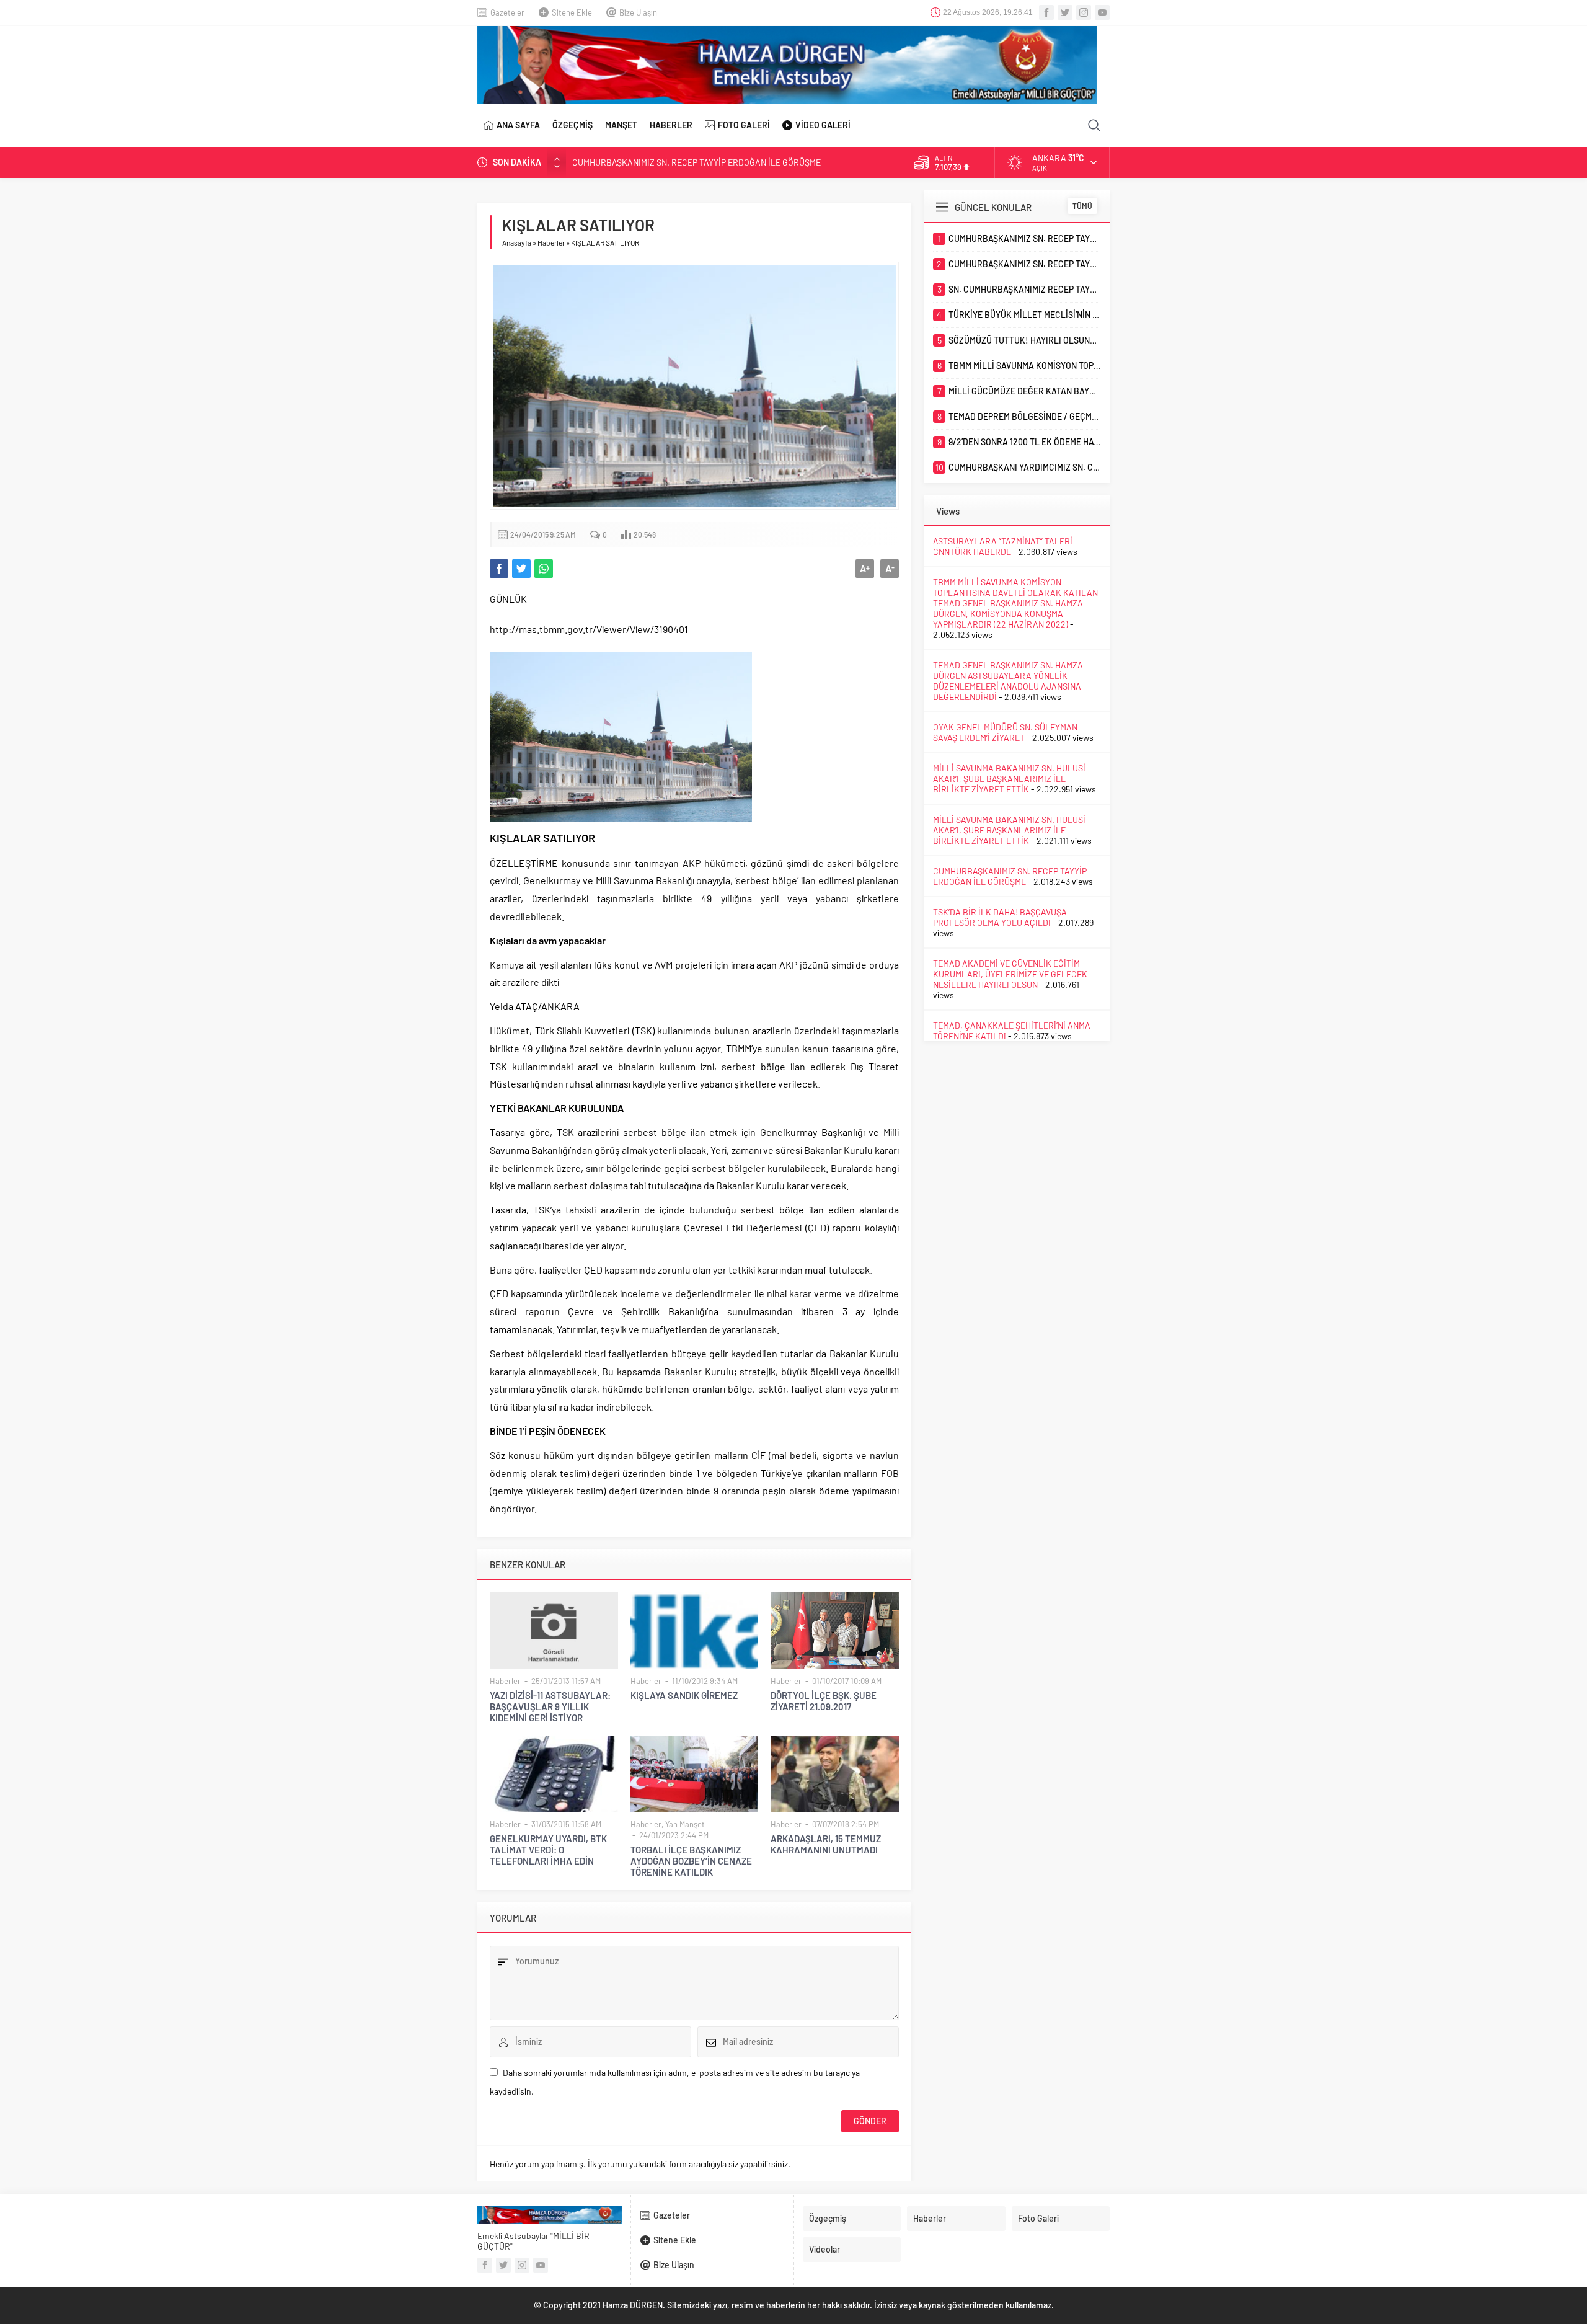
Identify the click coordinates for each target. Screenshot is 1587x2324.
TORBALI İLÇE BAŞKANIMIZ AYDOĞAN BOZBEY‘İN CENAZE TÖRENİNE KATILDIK (691, 1861)
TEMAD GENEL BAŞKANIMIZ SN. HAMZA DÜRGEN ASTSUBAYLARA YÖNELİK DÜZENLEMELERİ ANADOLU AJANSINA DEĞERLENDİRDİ (1008, 681)
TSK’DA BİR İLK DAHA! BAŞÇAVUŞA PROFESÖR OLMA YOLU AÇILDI (1000, 917)
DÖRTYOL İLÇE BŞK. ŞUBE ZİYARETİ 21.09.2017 (824, 1701)
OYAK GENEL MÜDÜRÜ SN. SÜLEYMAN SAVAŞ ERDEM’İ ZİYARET (1005, 732)
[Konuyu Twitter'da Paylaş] (521, 569)
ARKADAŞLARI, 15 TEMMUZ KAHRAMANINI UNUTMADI (826, 1844)
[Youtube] (1102, 12)
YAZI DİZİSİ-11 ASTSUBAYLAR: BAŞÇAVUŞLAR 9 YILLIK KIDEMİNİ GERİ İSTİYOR (550, 1706)
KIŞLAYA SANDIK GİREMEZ (684, 1695)
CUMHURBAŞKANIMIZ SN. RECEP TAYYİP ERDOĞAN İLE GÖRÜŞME (696, 162)
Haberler (551, 242)
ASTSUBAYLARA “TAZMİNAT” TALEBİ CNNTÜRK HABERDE (1003, 546)
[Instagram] (1084, 12)
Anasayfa (517, 242)
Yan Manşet (685, 1824)
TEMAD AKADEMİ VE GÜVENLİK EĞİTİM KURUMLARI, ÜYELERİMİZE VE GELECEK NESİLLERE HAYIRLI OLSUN (1010, 974)
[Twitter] (1065, 12)
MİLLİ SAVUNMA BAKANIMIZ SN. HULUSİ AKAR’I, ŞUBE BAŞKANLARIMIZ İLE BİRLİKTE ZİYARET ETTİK (1009, 778)
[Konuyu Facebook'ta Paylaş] (499, 569)
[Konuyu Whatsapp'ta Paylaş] (544, 569)
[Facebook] (1046, 12)
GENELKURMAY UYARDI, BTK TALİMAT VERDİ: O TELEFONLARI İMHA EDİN (548, 1850)
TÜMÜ (1082, 206)
